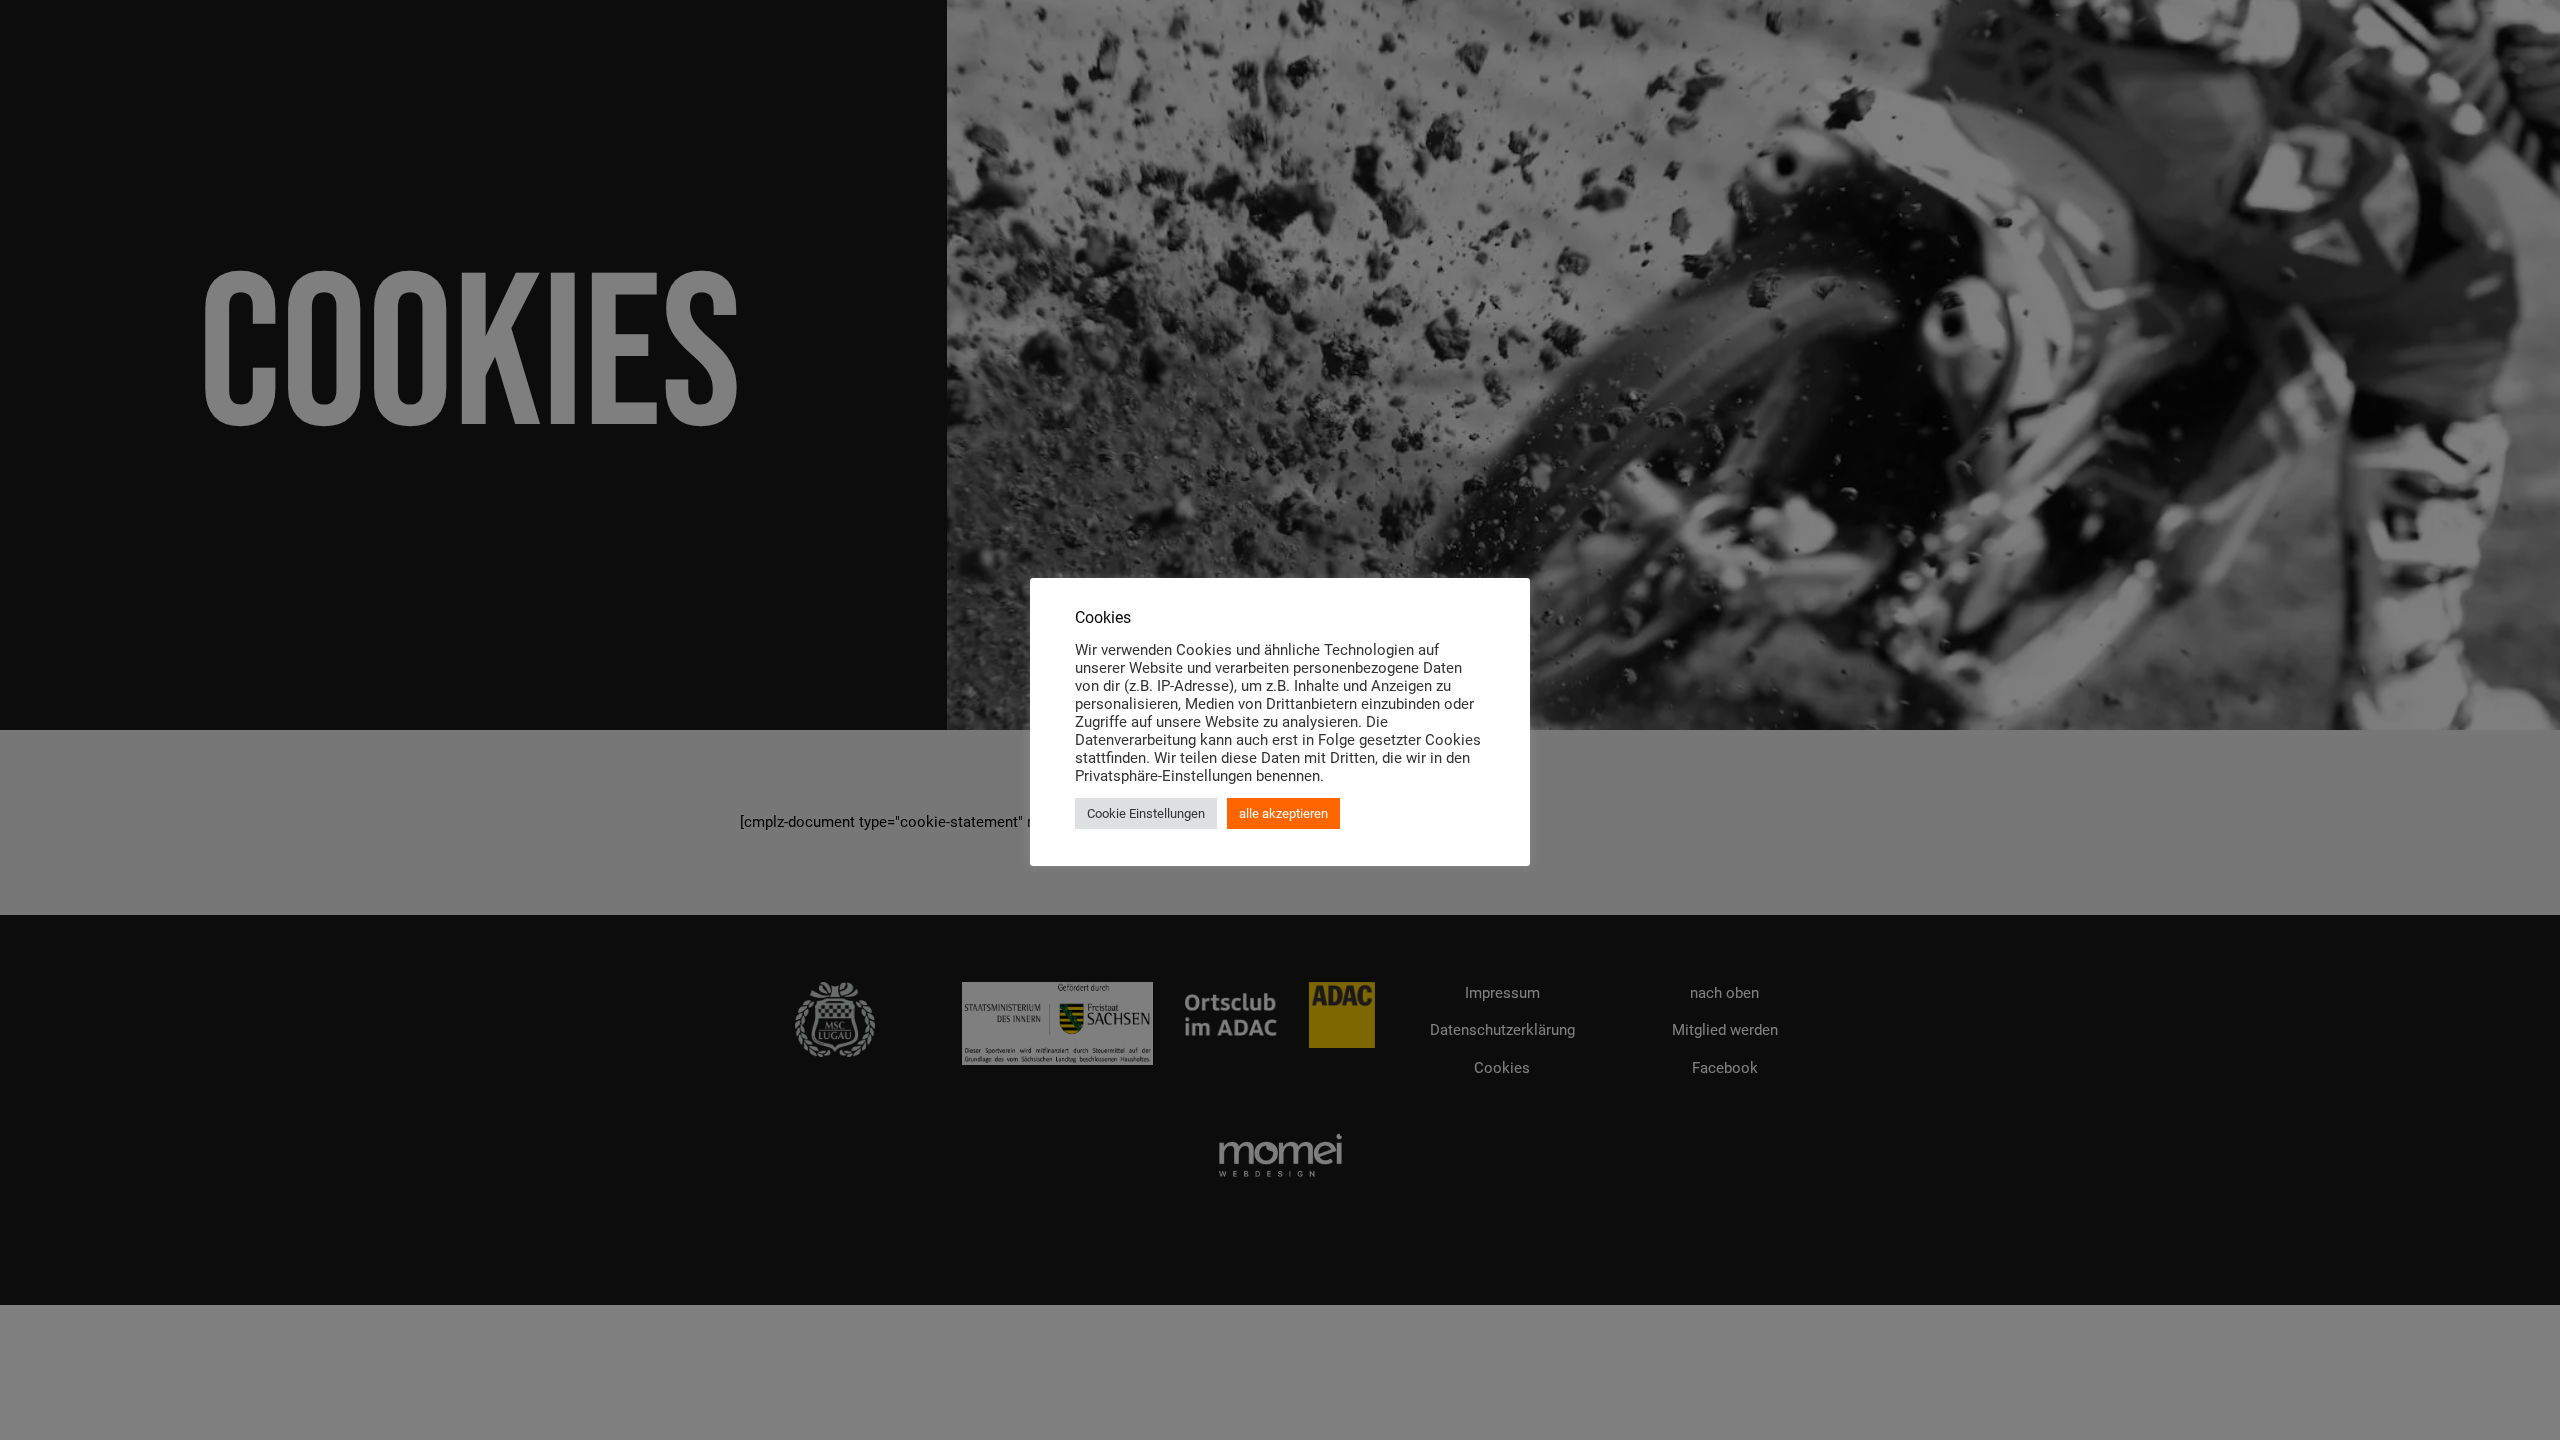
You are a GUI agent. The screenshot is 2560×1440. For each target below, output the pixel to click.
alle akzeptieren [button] (1283, 813)
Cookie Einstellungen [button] (1146, 813)
